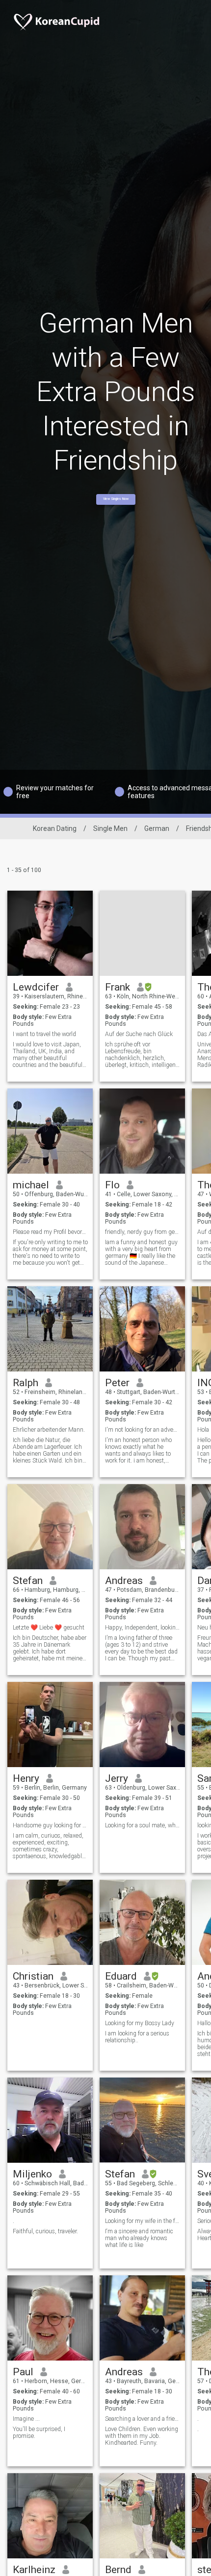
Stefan (28, 1581)
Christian (33, 1976)
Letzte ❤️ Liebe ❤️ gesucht (49, 1628)
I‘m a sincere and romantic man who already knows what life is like (139, 2238)
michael (31, 1185)
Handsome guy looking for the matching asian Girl (50, 1825)
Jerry (117, 1778)
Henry (26, 1778)
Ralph (26, 1383)
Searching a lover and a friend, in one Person (143, 2419)
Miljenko (32, 2174)
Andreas (124, 1581)
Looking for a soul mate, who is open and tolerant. (143, 1825)
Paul (23, 2372)
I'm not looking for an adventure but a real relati (143, 1430)
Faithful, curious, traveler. (45, 2231)
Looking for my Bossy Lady (140, 2023)
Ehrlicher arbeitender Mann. (49, 1430)
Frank (118, 987)
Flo (112, 1185)
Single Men (110, 828)
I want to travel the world (44, 1034)
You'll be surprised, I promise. (39, 2433)
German (157, 828)
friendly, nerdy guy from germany (143, 1232)
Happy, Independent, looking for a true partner (143, 1628)
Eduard (121, 1976)
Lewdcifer (36, 987)
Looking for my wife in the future (143, 2221)
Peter (117, 1383)
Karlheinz (34, 2570)
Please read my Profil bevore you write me (50, 1232)
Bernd (118, 2570)
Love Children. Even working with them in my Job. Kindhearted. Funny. (142, 2436)
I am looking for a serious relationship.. (137, 2037)
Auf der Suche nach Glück (139, 1034)
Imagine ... (26, 2419)
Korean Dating (55, 828)
